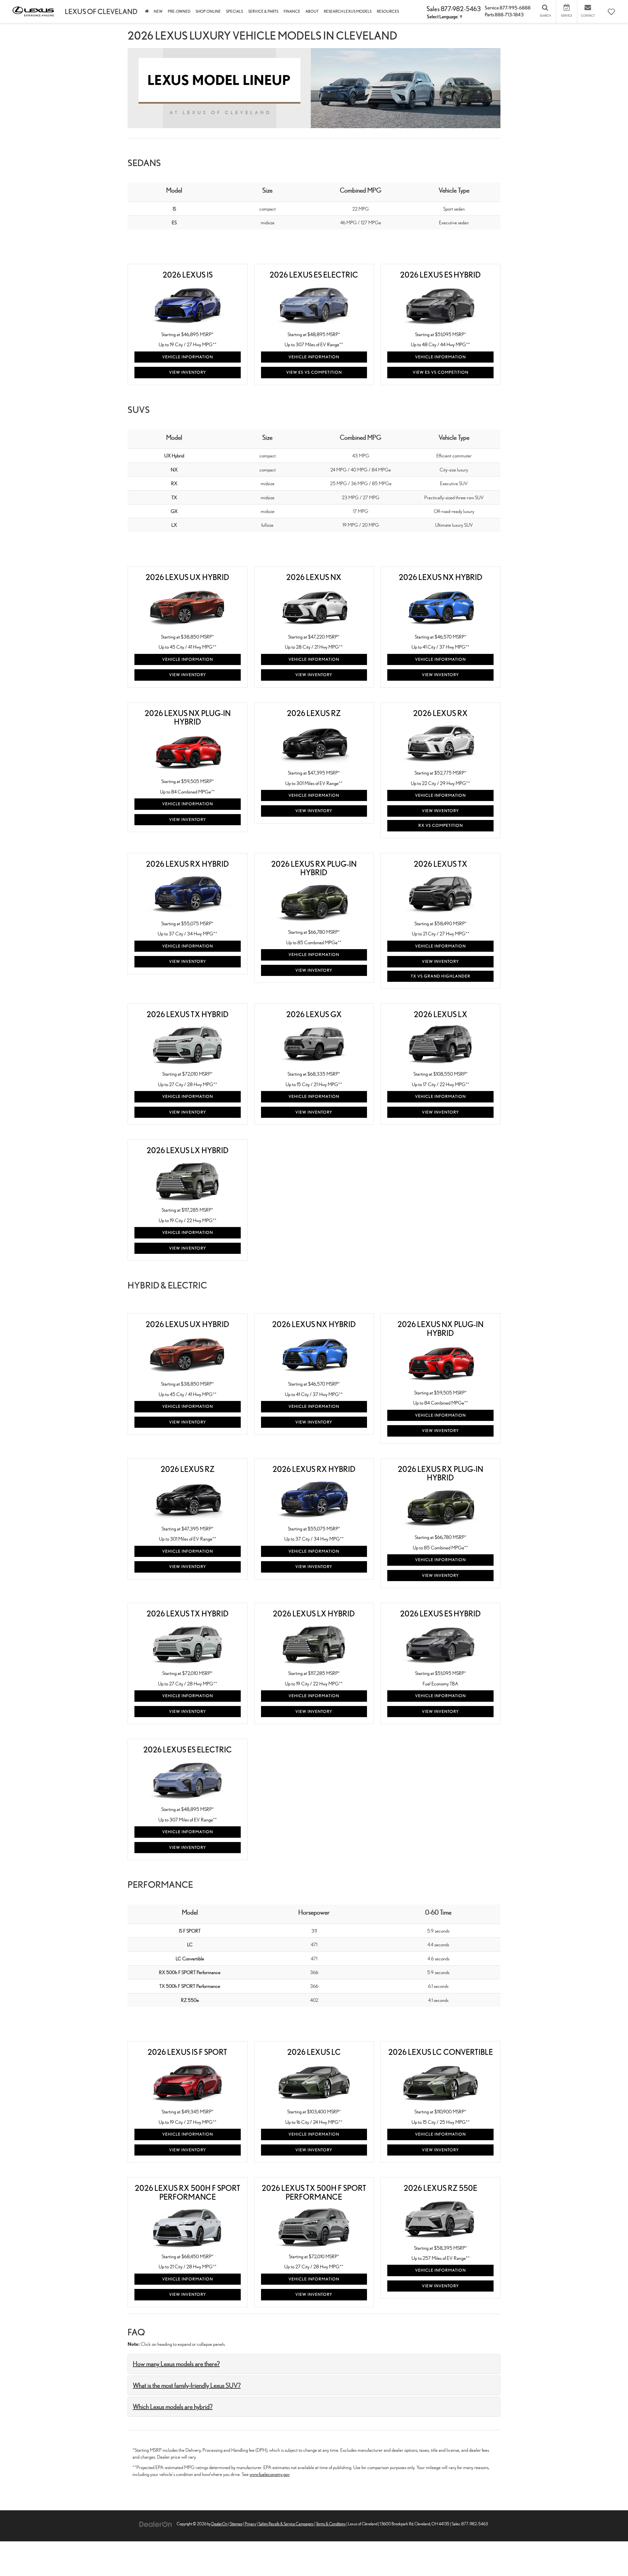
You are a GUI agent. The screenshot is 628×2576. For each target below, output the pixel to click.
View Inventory (188, 372)
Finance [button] (292, 11)
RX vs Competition (441, 825)
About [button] (312, 11)
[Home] (147, 11)
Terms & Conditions (331, 2524)
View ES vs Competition (314, 372)
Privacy (250, 2524)
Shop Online (208, 11)
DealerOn (219, 2524)
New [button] (158, 11)
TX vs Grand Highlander (441, 976)
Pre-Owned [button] (179, 11)
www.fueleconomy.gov (270, 2474)
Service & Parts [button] (263, 11)
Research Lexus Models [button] (348, 11)
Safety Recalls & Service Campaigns (286, 2524)
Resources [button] (388, 11)
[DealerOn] (156, 2524)
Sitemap (236, 2524)
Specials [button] (235, 11)
